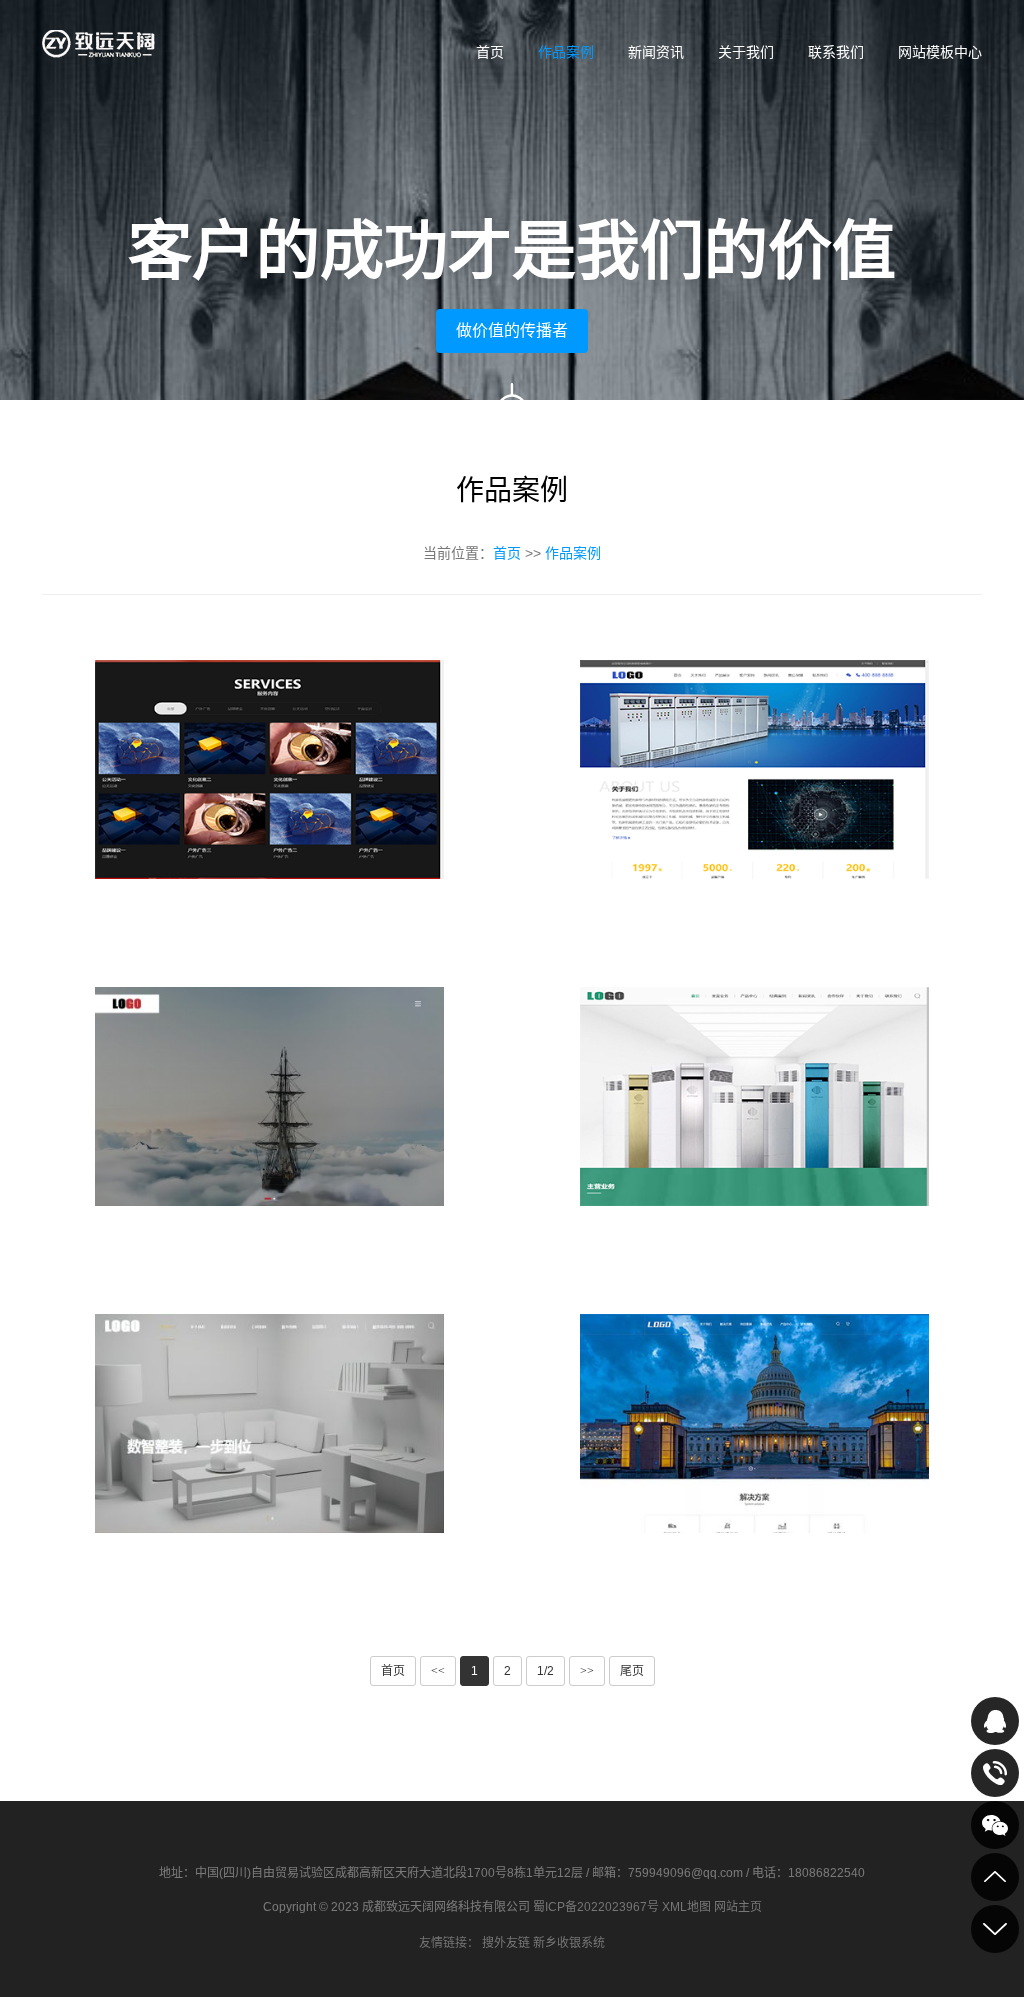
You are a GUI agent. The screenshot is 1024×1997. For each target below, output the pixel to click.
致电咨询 (995, 1773)
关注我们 (995, 1825)
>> (587, 1671)
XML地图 (686, 1907)
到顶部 (995, 1877)
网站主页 (738, 1907)
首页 (490, 52)
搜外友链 (506, 1943)
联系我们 (836, 52)
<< (438, 1671)
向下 (512, 415)
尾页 (632, 1671)
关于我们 (746, 52)
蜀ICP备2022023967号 (596, 1907)
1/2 (545, 1671)
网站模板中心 (940, 52)
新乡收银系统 (569, 1943)
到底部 (995, 1929)
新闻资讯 (656, 52)
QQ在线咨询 (995, 1721)
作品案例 (566, 52)
